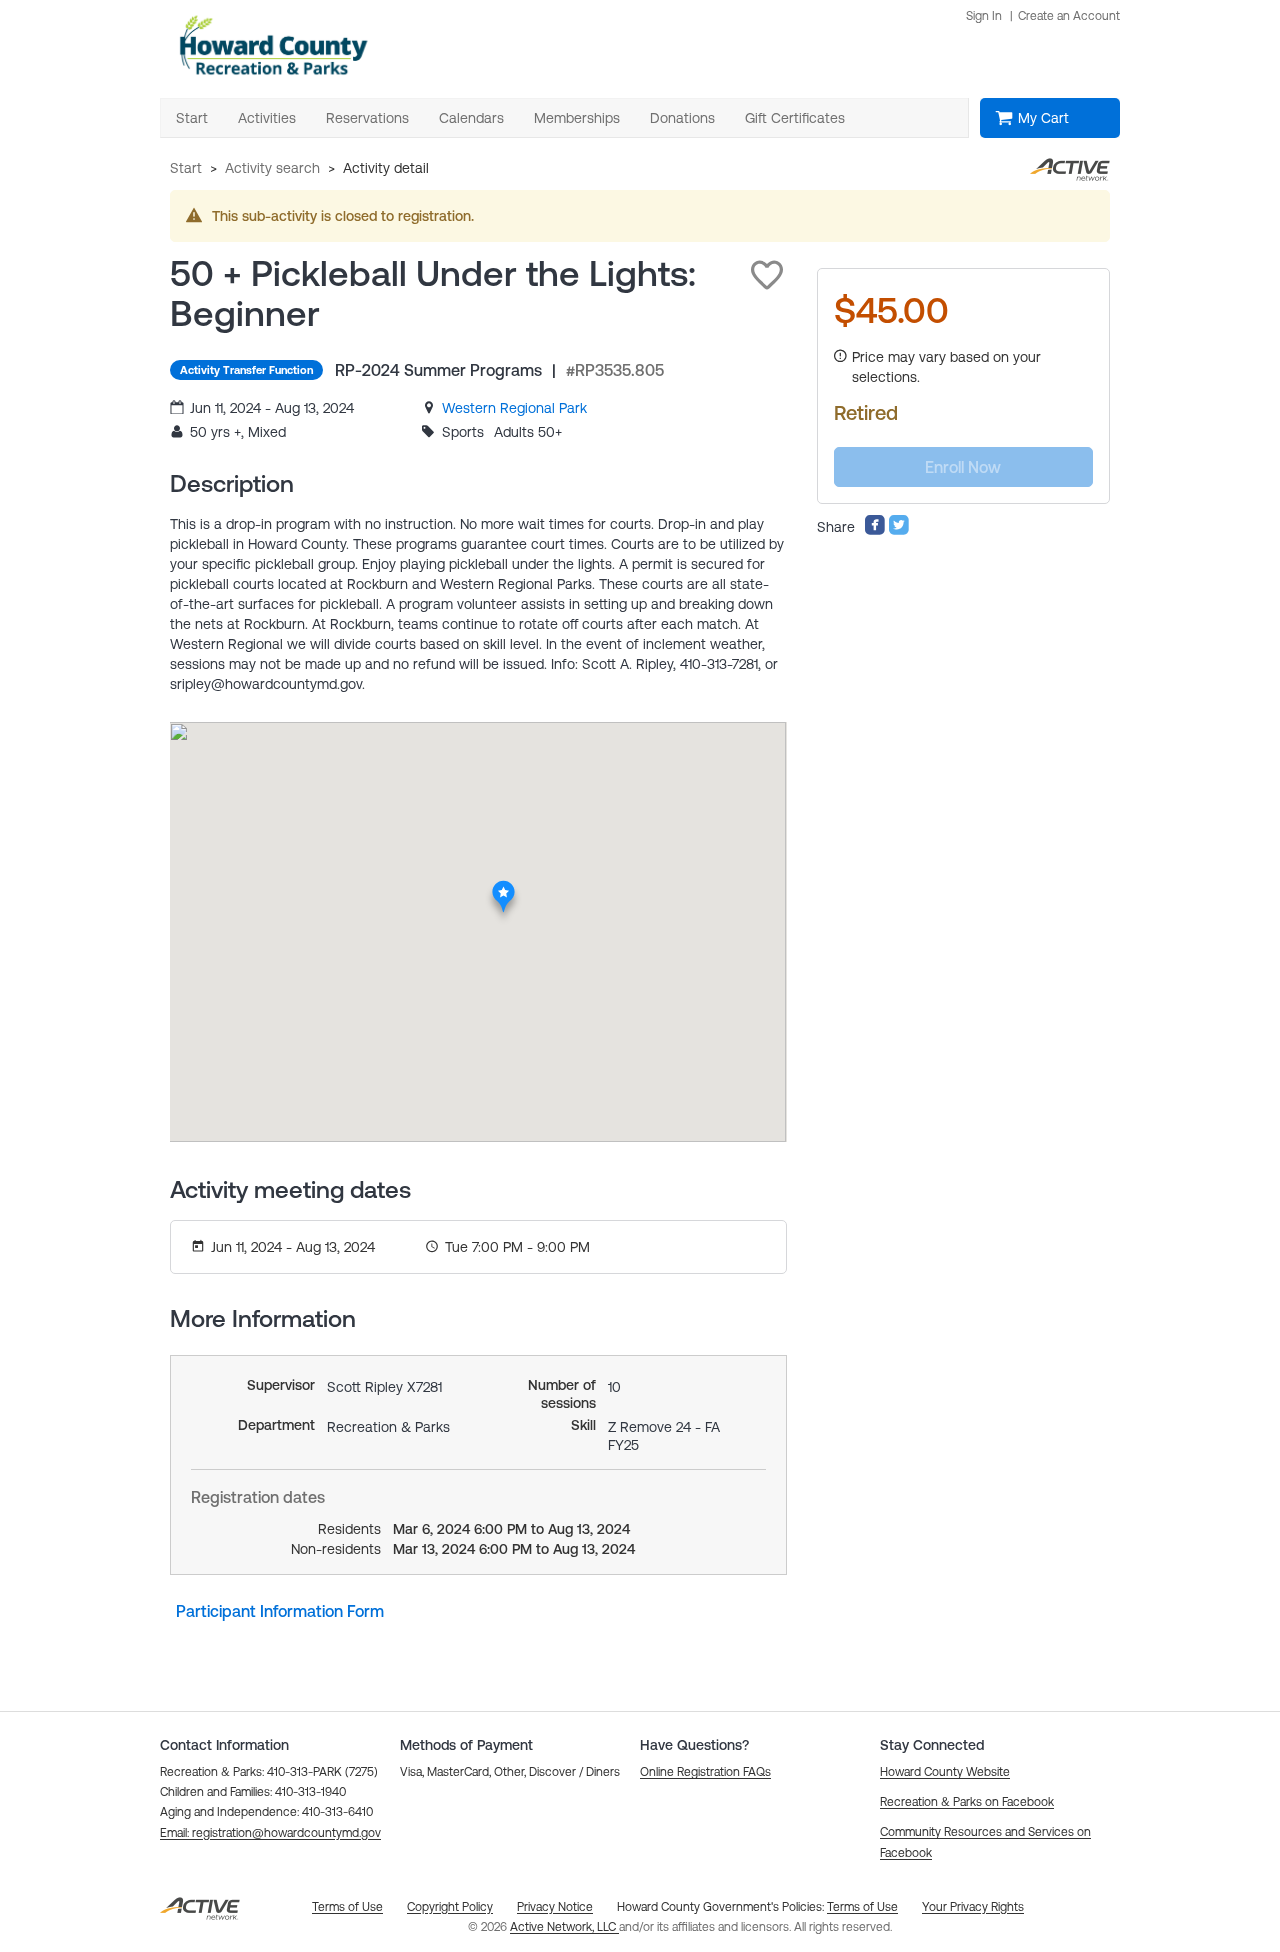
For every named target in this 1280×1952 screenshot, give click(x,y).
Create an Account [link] (1069, 16)
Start (186, 168)
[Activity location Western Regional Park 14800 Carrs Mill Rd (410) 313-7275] (503, 886)
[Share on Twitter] (899, 531)
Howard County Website (945, 1772)
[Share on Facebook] (875, 531)
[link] (514, 408)
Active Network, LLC (564, 1927)
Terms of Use (862, 1907)
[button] (767, 275)
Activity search (272, 168)
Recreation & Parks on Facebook (967, 1802)
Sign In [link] (984, 16)
